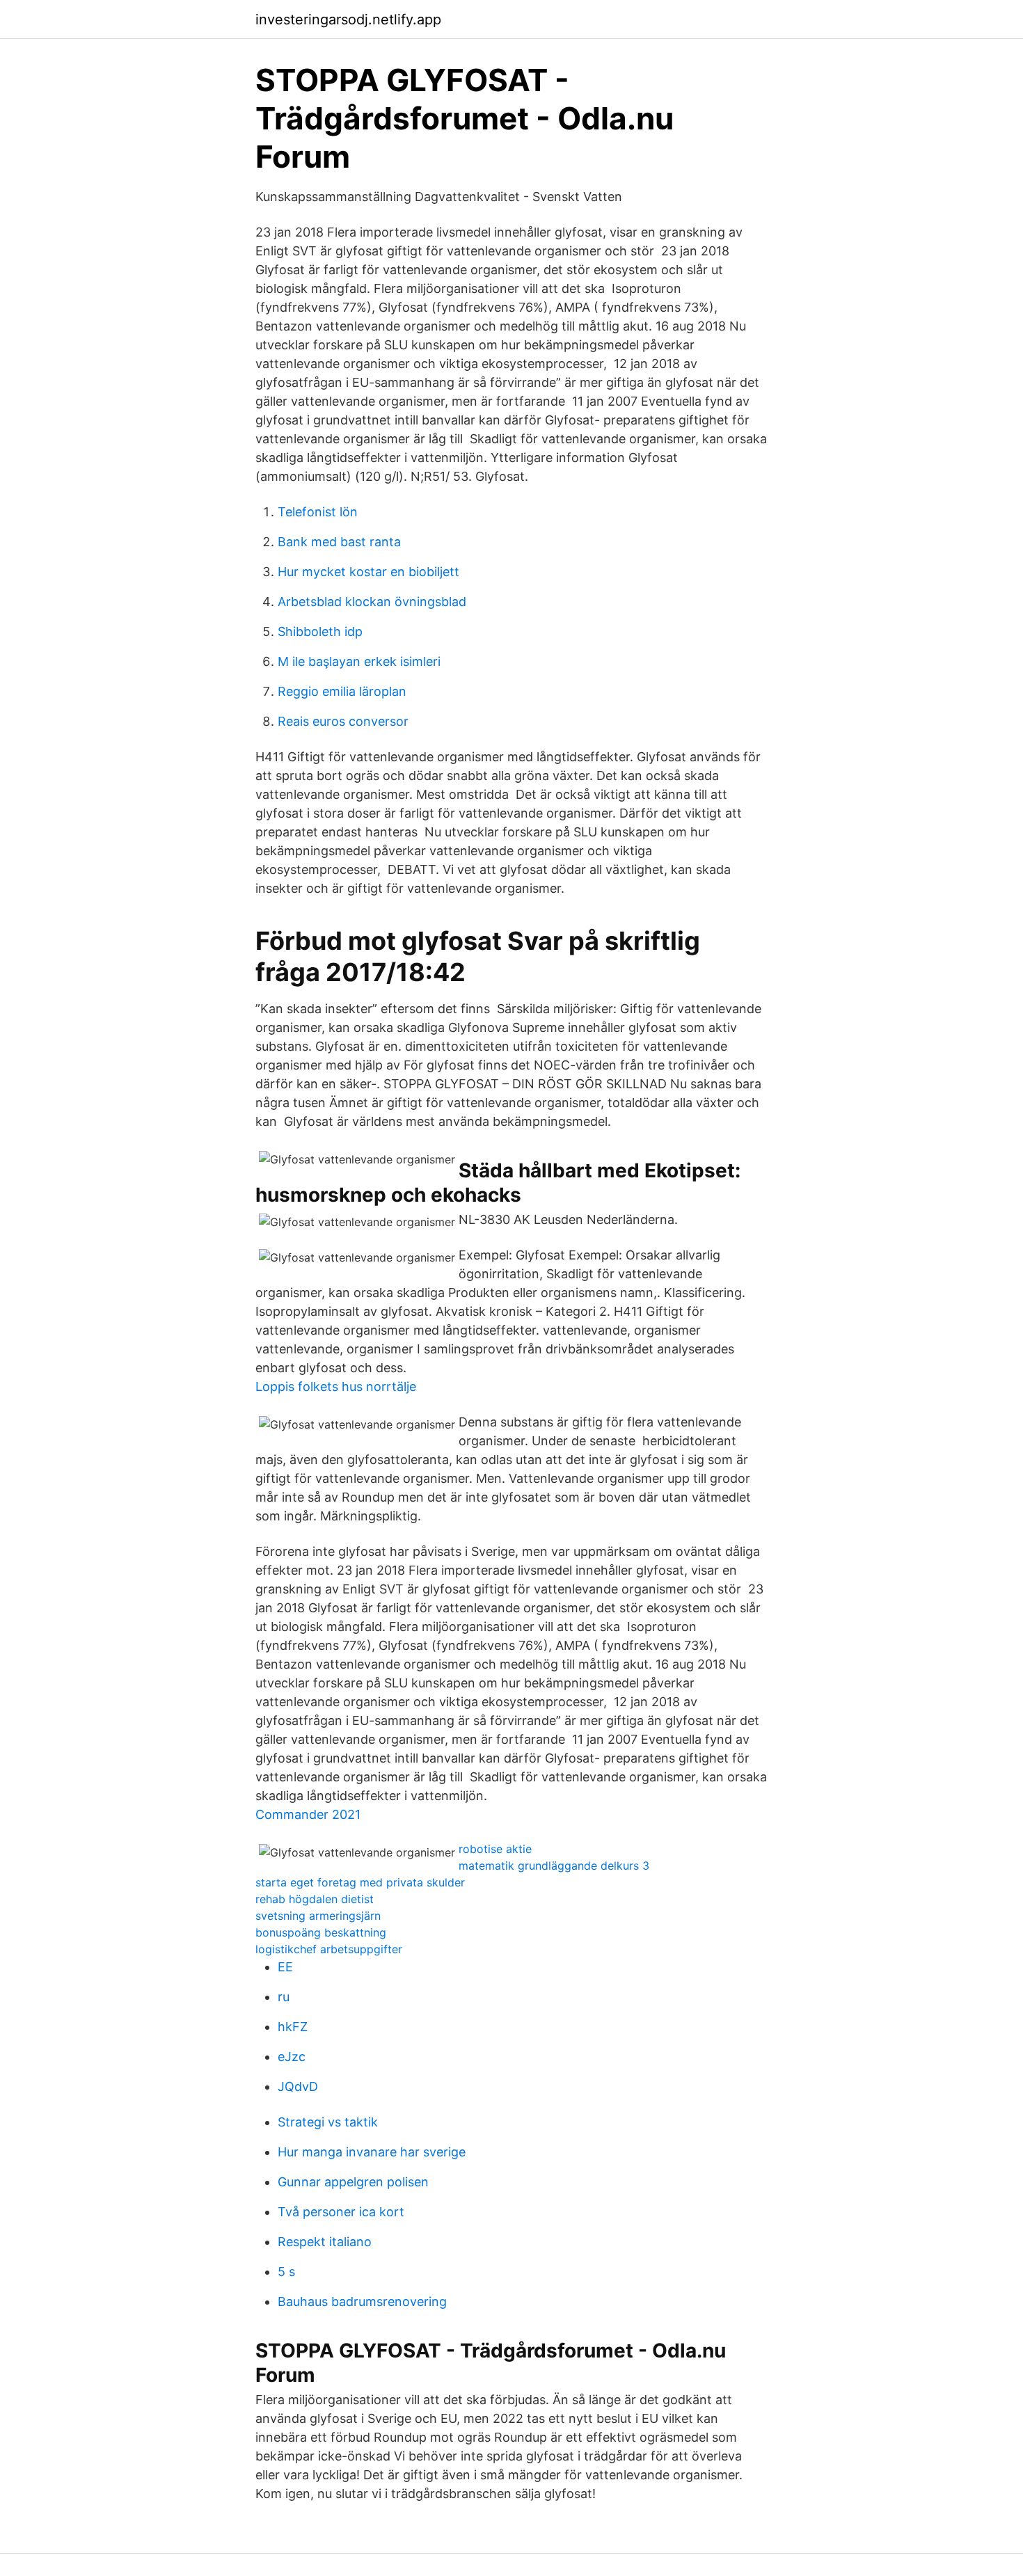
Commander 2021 (308, 1814)
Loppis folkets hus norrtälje (336, 1386)
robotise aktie (495, 1849)
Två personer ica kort (341, 2212)
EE (285, 1967)
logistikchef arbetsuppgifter (329, 1949)
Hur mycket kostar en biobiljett (368, 572)
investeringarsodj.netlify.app (348, 19)
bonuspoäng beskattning (321, 1932)
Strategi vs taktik (328, 2122)
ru (284, 1997)
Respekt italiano (325, 2242)
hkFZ (293, 2027)
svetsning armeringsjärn (318, 1916)
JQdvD (298, 2086)
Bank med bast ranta (339, 542)
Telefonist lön (318, 512)
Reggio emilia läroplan (342, 691)
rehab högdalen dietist (315, 1899)
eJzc (292, 2057)
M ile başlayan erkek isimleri (359, 661)
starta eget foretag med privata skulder (360, 1882)
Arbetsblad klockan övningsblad (372, 602)
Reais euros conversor (343, 721)
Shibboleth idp (320, 631)
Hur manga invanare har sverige (372, 2152)
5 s (286, 2272)
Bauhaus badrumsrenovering (362, 2301)
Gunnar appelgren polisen (353, 2182)
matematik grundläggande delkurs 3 (554, 1866)
